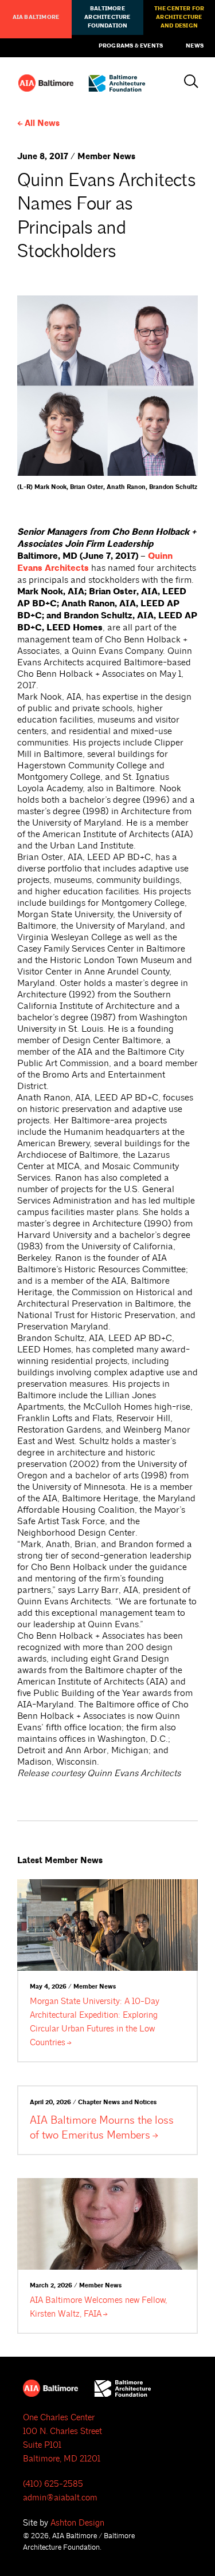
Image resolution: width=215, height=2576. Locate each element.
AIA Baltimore (36, 17)
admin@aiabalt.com (60, 2498)
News (195, 46)
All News (42, 123)
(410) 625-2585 (53, 2484)
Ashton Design (77, 2523)
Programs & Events (131, 46)
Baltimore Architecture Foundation (107, 17)
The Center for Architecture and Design (179, 17)
